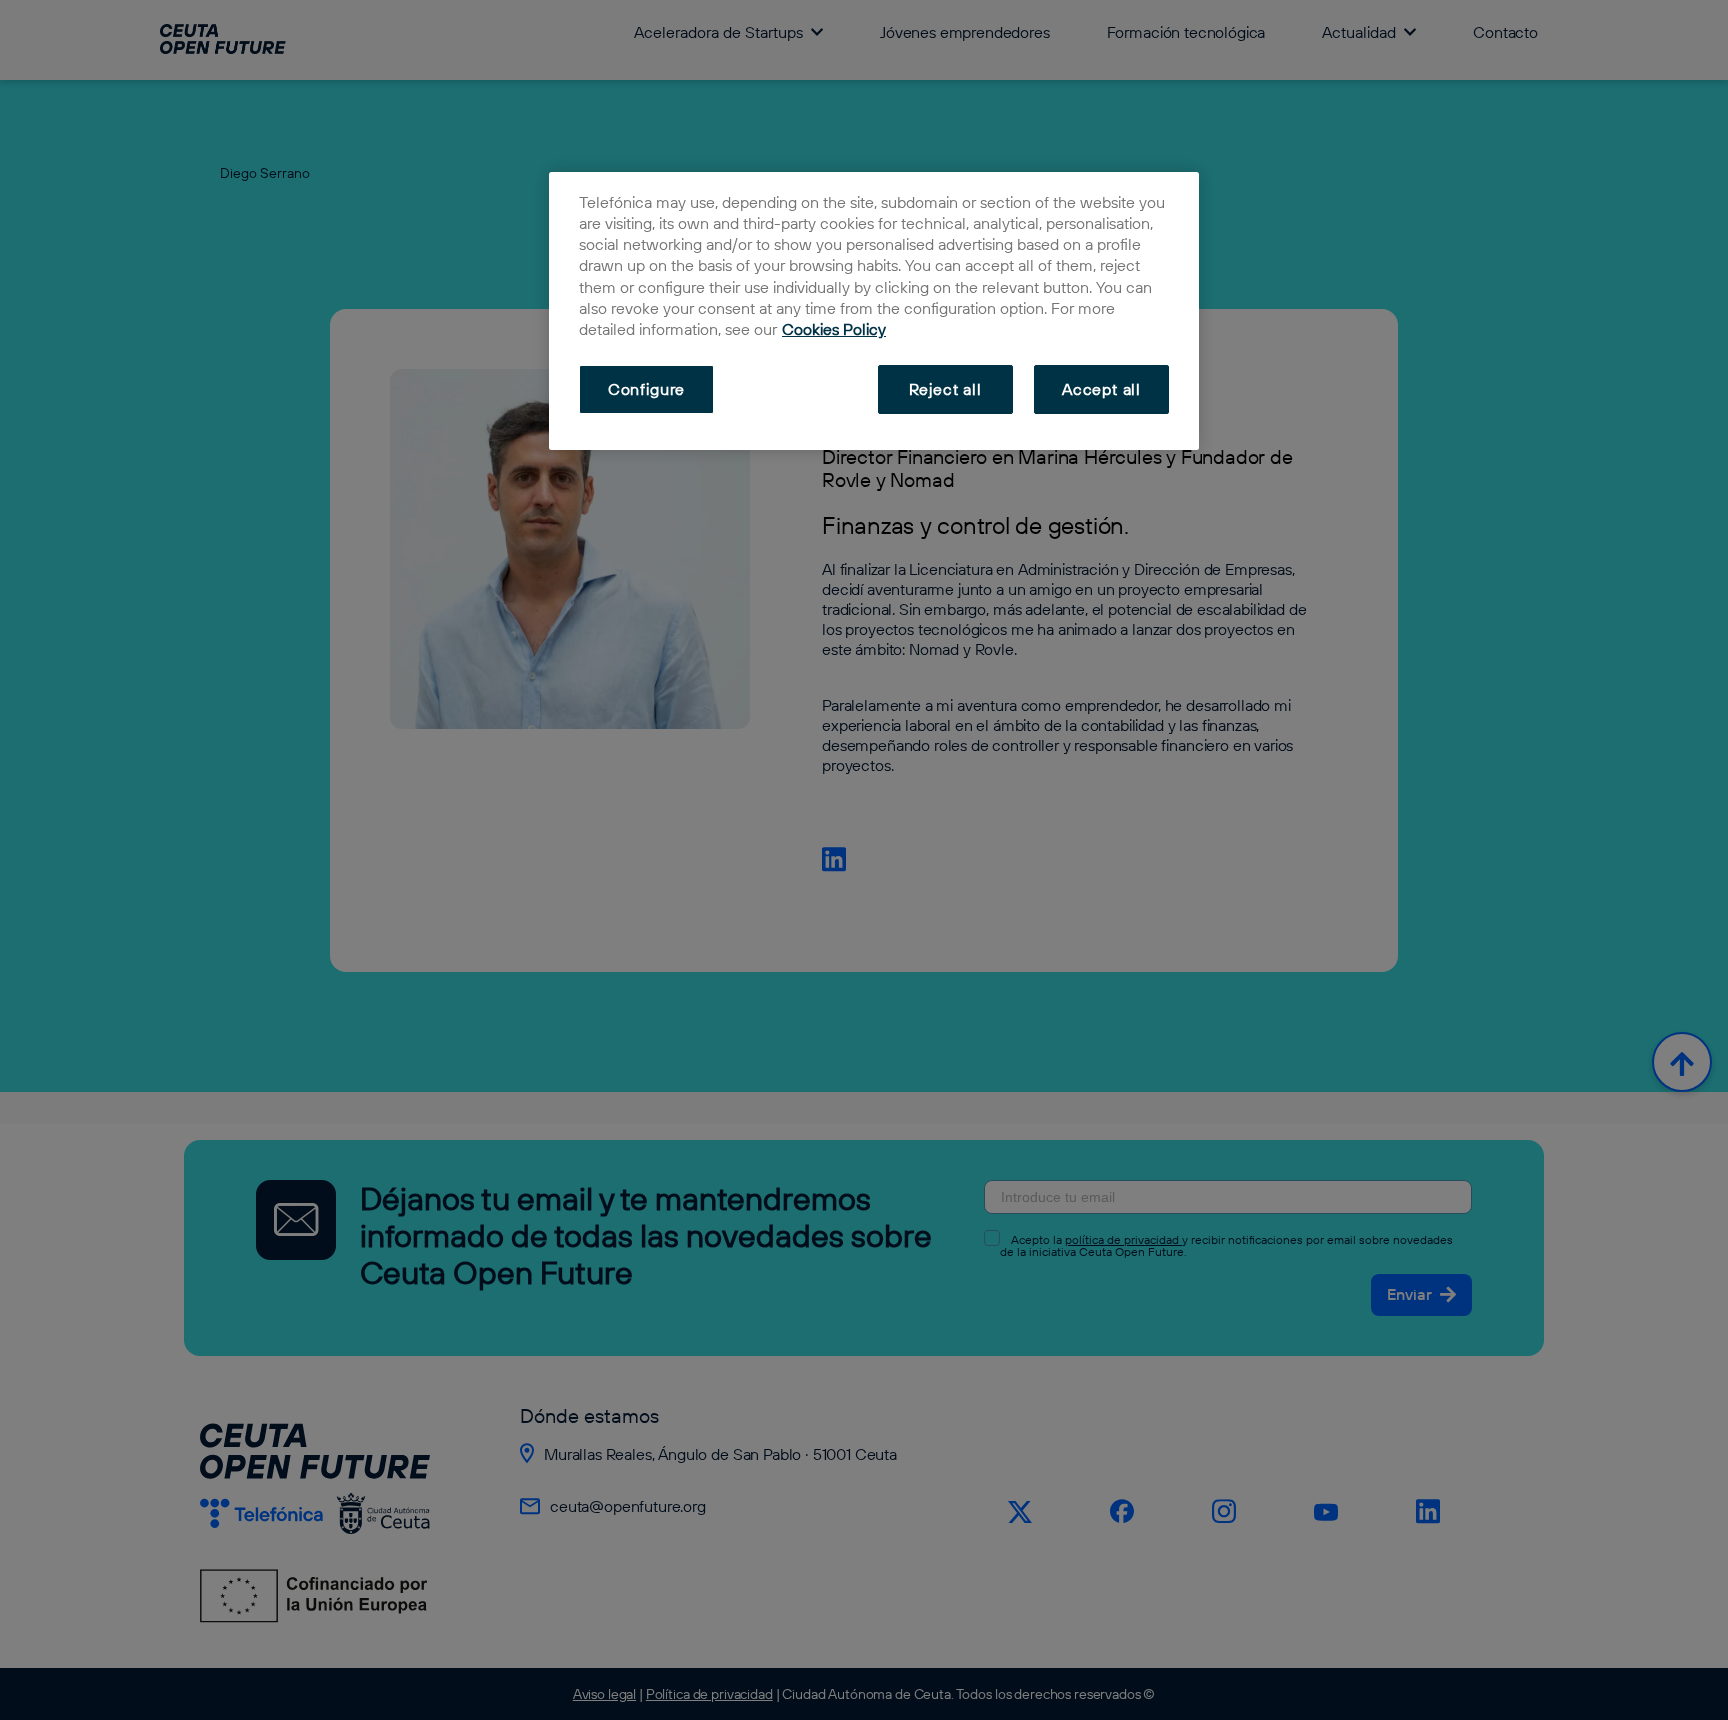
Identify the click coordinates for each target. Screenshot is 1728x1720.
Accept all (1101, 389)
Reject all (945, 389)
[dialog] (874, 311)
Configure (646, 389)
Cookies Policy (834, 329)
